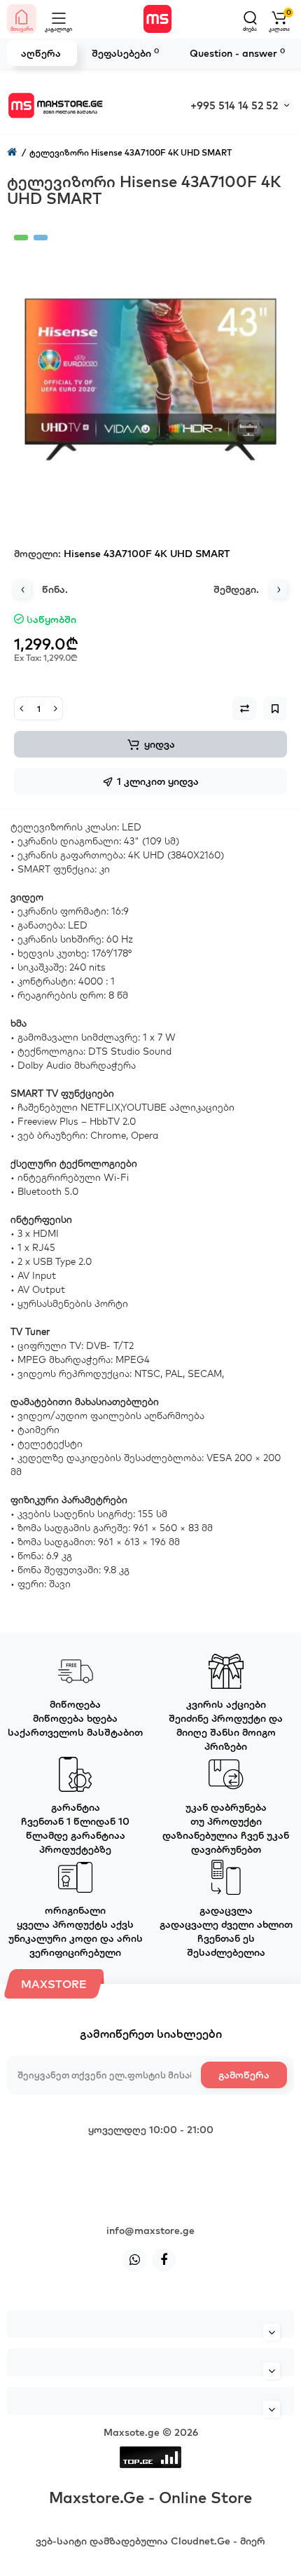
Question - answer (237, 53)
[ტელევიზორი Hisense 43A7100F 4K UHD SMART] (150, 371)
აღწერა (41, 53)
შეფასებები (125, 53)
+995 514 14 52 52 (234, 105)
